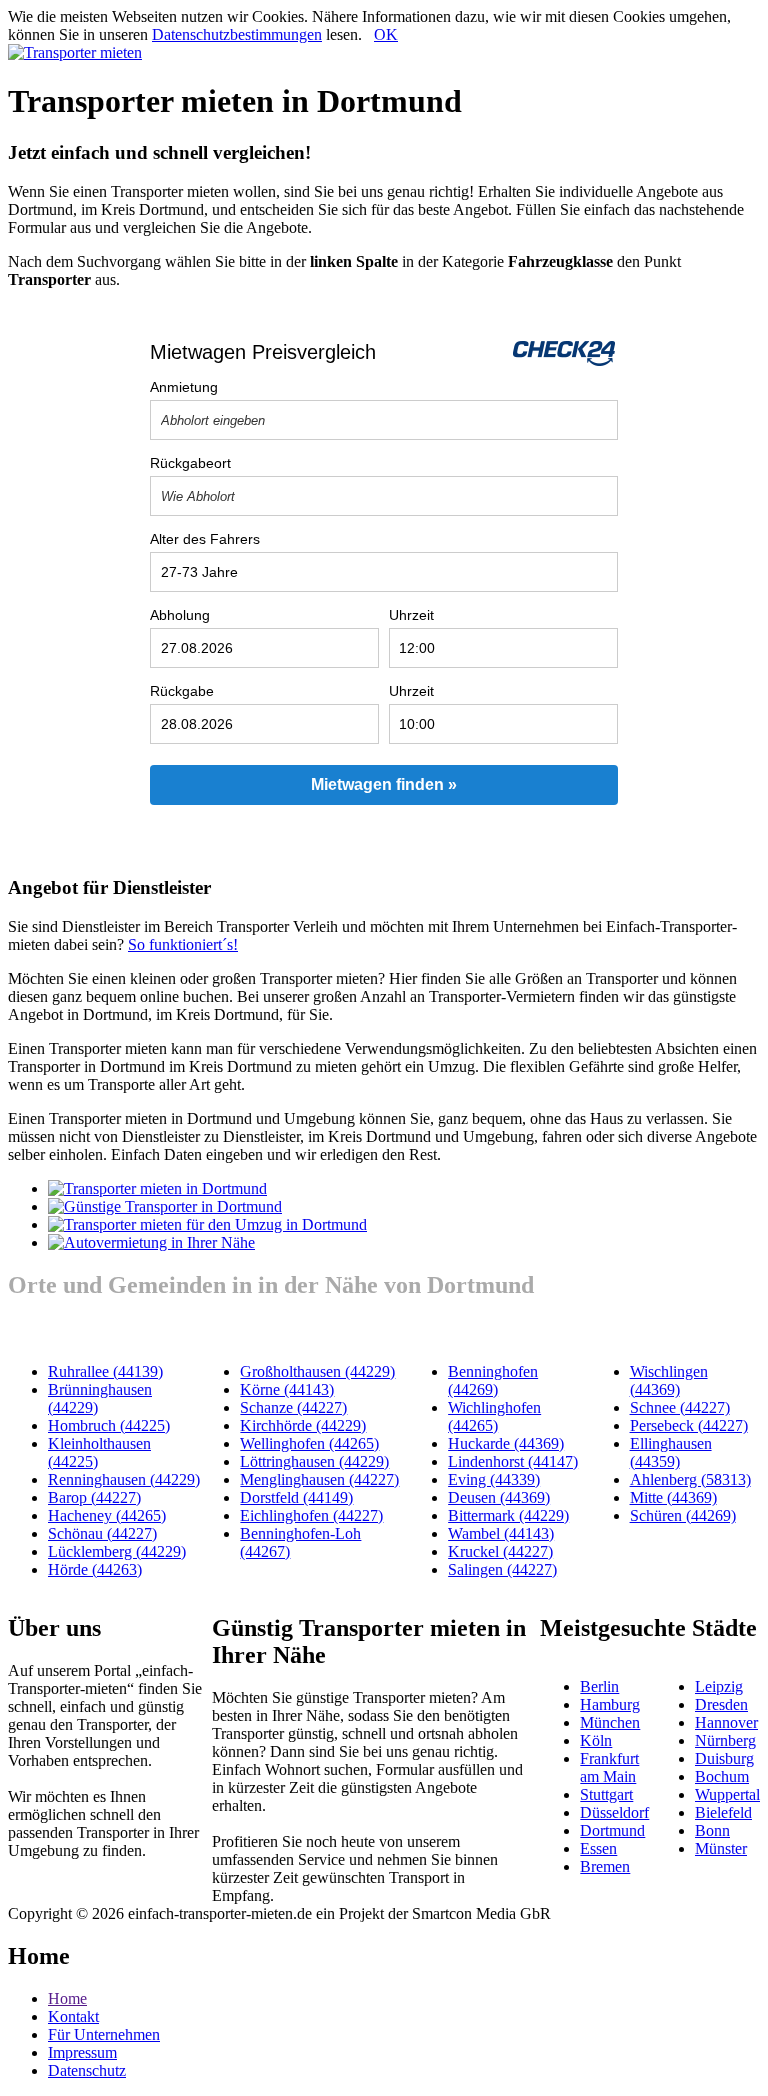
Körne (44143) (287, 1389)
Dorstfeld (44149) (296, 1497)
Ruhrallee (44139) (105, 1371)
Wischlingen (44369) (669, 1380)
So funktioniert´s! (183, 944)
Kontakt (73, 2016)
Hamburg (610, 1704)
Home (67, 1998)
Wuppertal (727, 1794)
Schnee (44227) (680, 1407)
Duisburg (724, 1758)
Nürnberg (725, 1740)
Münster (721, 1848)
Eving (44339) (494, 1479)
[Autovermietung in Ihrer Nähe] (151, 1242)
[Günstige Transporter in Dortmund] (165, 1206)
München (610, 1722)
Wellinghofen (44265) (309, 1443)
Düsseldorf (614, 1812)
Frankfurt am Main (609, 1767)
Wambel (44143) (501, 1533)
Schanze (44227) (293, 1407)
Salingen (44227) (502, 1569)
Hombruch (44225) (109, 1425)
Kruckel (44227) (500, 1551)
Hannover (726, 1722)
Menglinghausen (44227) (319, 1479)
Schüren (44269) (683, 1515)
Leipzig (719, 1686)
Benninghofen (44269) (493, 1380)
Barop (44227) (94, 1497)
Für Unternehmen (104, 2034)
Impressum (82, 2052)
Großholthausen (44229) (317, 1371)
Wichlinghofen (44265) (494, 1416)
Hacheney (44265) (107, 1515)
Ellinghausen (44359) (671, 1452)
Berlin (599, 1686)
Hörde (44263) (95, 1569)
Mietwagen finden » (384, 784)
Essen (598, 1848)
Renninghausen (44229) (124, 1479)
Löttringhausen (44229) (314, 1461)
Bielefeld (723, 1812)
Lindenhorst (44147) (513, 1461)
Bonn (712, 1830)
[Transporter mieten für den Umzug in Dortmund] (207, 1224)
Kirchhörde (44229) (303, 1425)
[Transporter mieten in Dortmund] (157, 1188)
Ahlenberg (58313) (690, 1479)
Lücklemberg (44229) (117, 1551)
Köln (596, 1740)
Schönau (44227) (102, 1533)
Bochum (722, 1776)
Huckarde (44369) (506, 1443)
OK (386, 34)
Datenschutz (87, 2070)
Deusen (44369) (499, 1497)
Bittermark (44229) (508, 1515)
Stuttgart (606, 1794)
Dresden (721, 1704)
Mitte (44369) (673, 1497)
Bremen (605, 1866)
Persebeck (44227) (689, 1425)
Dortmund (612, 1830)
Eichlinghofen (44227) (311, 1515)
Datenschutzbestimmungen (237, 34)
